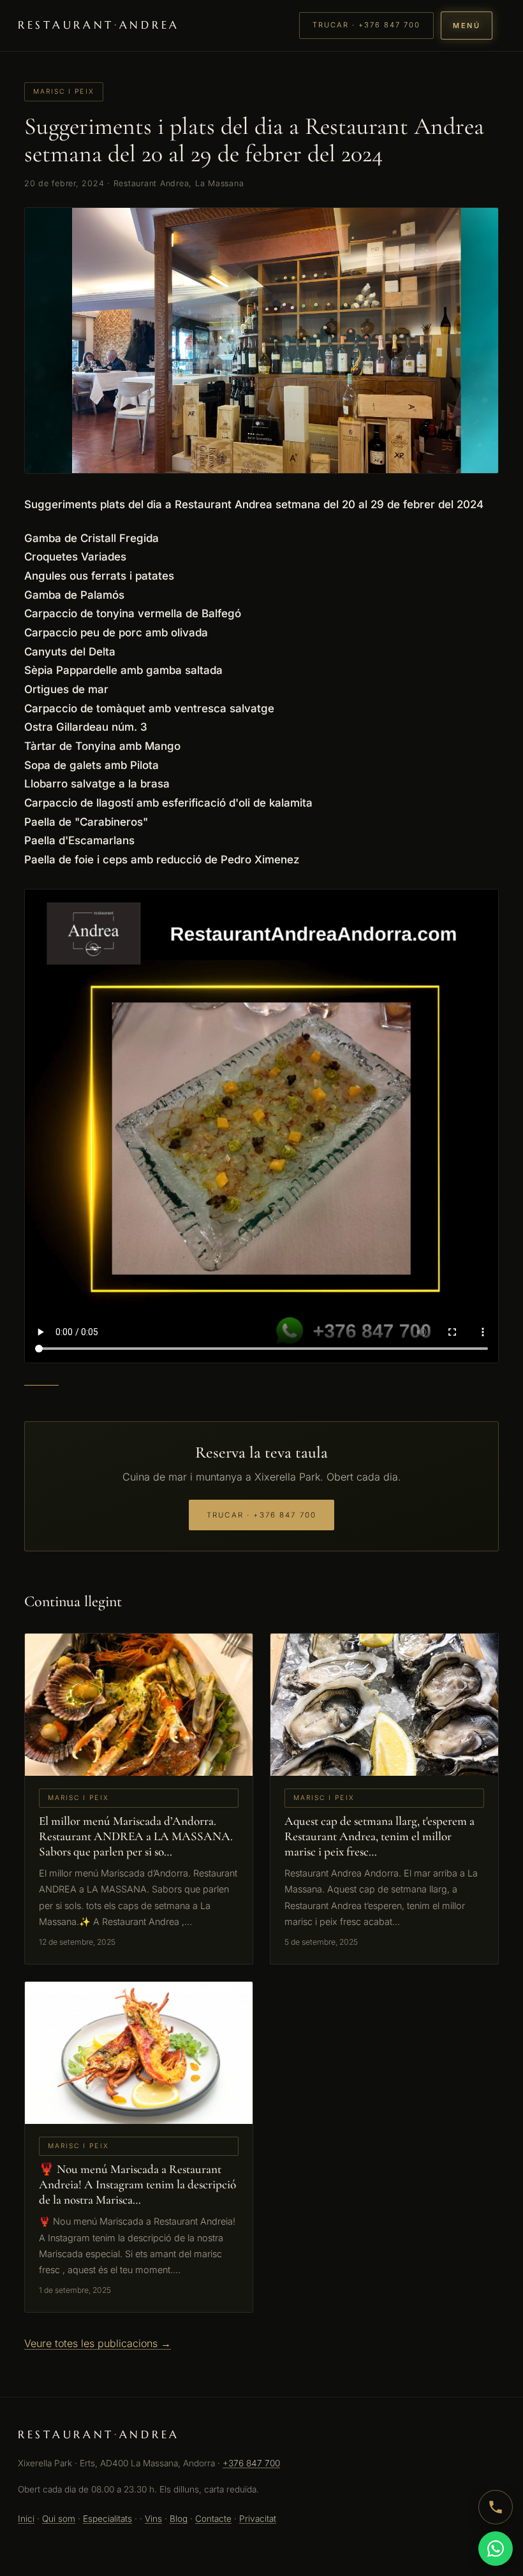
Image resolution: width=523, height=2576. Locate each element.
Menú (467, 26)
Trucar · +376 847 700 (366, 25)
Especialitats (107, 2519)
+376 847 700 (251, 2463)
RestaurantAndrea (99, 25)
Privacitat (258, 2519)
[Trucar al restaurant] (496, 2507)
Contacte (213, 2519)
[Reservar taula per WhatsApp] (496, 2549)
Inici (26, 2519)
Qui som (59, 2519)
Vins (153, 2519)
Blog (179, 2519)
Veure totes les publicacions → (98, 2343)
